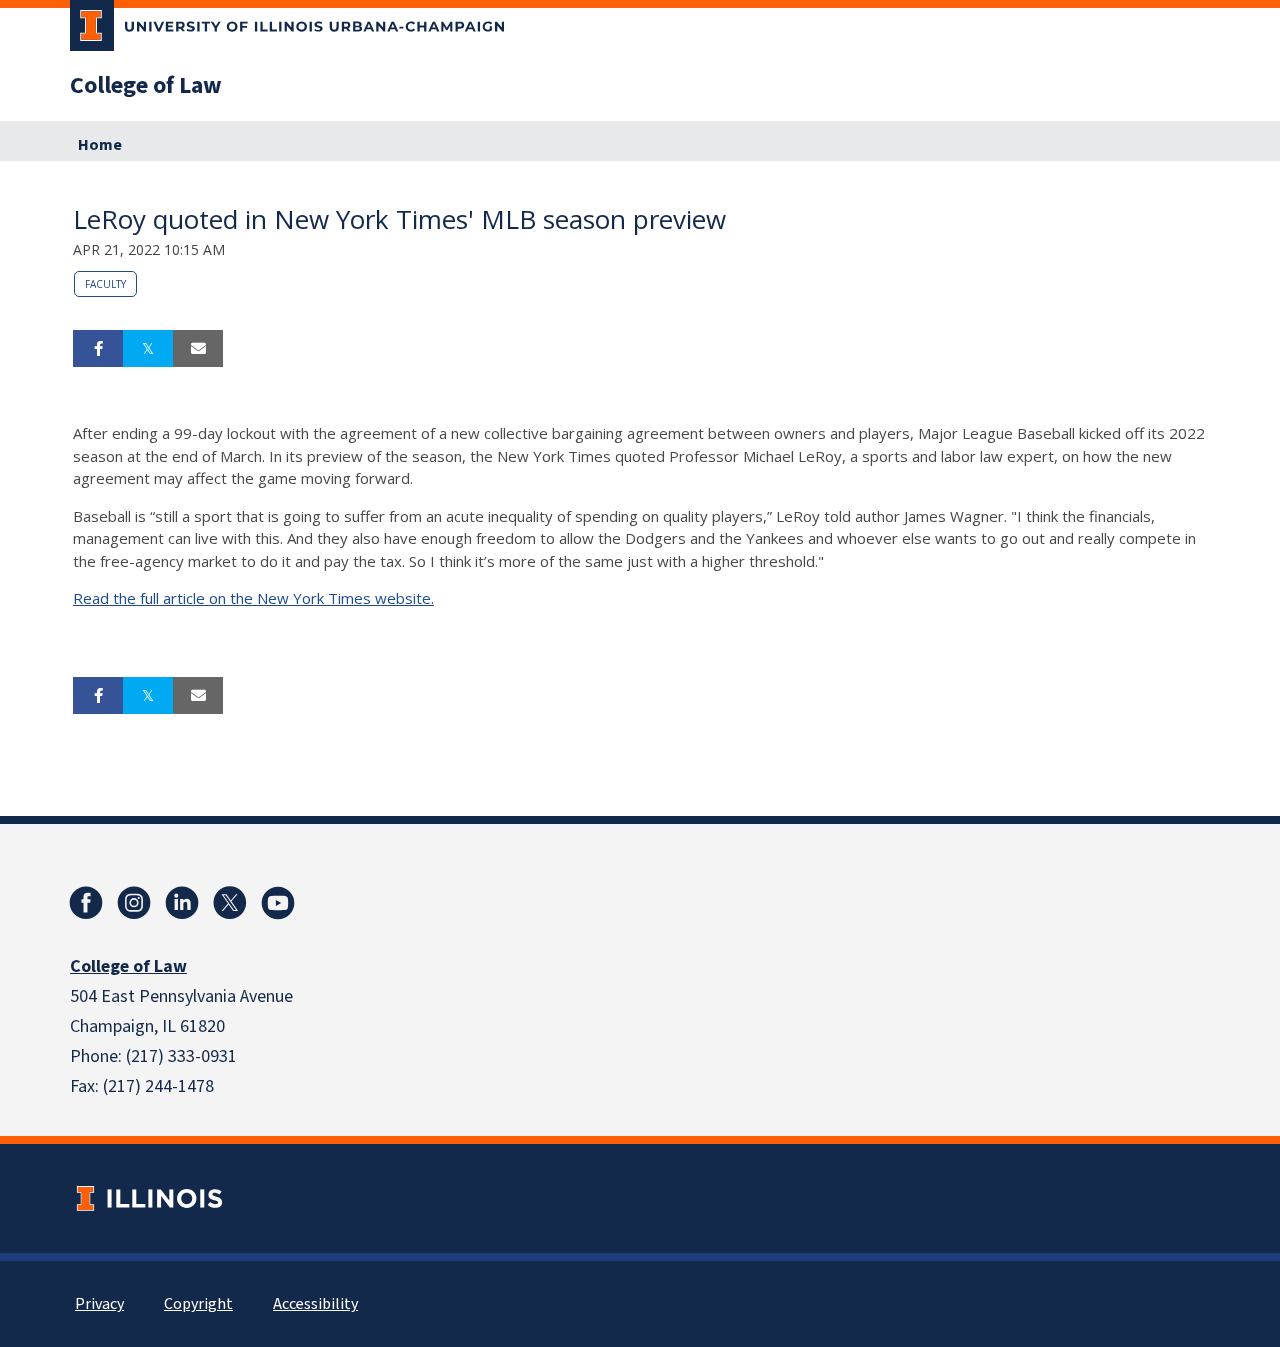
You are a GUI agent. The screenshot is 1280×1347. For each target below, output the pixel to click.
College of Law (146, 86)
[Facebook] (86, 903)
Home (100, 145)
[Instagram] (134, 903)
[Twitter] (230, 903)
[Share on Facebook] (98, 349)
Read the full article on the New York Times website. (253, 598)
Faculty (105, 284)
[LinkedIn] (182, 903)
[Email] (198, 349)
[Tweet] (148, 349)
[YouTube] (278, 903)
